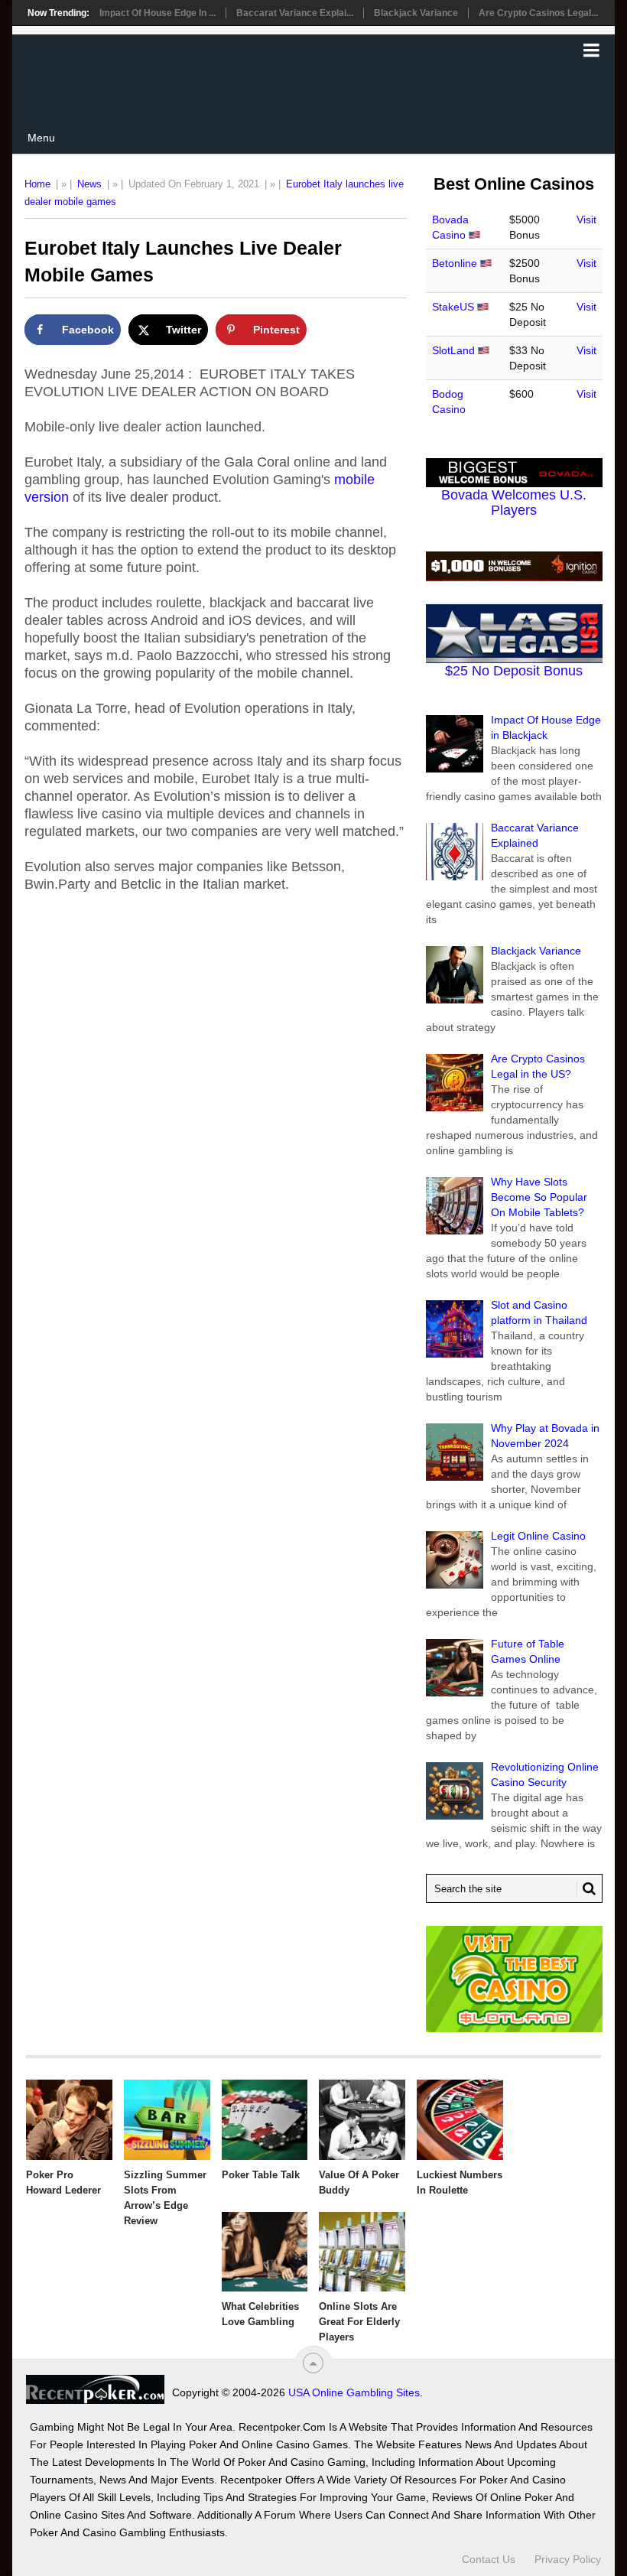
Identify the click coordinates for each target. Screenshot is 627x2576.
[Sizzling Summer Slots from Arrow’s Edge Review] (167, 2120)
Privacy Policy (568, 2559)
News (89, 184)
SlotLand (453, 350)
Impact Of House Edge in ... (158, 13)
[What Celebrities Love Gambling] (265, 2252)
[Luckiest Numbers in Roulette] (460, 2120)
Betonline (455, 263)
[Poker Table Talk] (265, 2120)
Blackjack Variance (416, 13)
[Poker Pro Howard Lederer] (69, 2120)
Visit (586, 220)
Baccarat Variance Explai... (295, 13)
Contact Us (489, 2559)
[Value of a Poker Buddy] (362, 2120)
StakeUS (453, 307)
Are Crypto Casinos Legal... (538, 13)
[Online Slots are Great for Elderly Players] (362, 2252)
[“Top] (313, 2363)
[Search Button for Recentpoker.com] (586, 1888)
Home (37, 184)
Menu (41, 138)
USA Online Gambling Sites (354, 2392)
